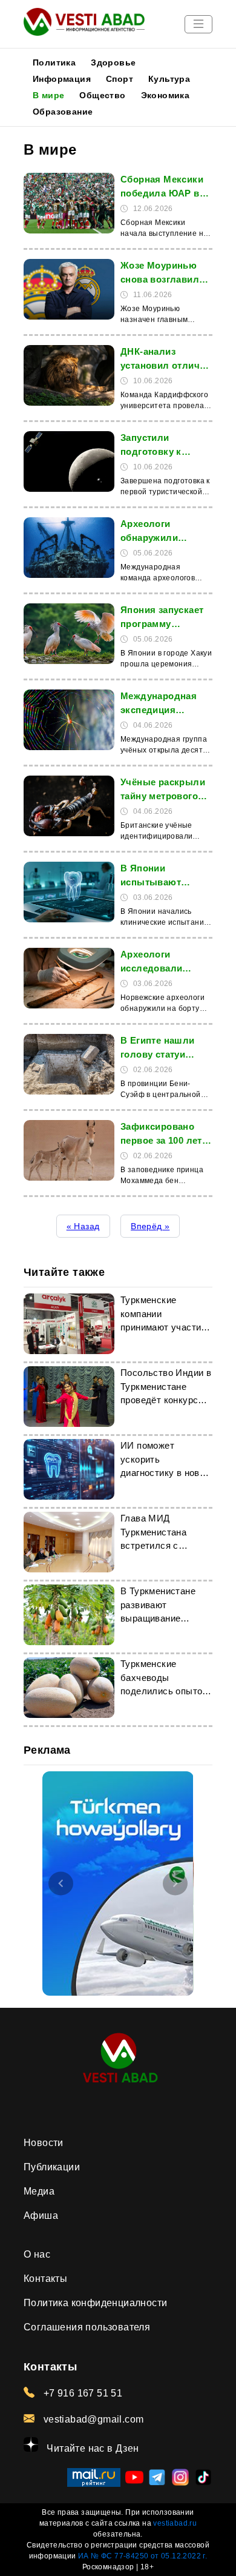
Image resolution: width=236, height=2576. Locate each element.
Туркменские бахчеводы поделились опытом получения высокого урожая (165, 1691)
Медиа (39, 2191)
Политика (54, 62)
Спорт (120, 79)
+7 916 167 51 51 (81, 2393)
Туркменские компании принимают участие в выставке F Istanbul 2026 (163, 1327)
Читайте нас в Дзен (92, 2448)
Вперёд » (150, 1226)
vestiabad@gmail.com (92, 2419)
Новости (44, 2143)
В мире (48, 95)
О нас (37, 2254)
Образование (63, 112)
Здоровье (113, 62)
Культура (169, 79)
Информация (62, 79)
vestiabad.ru (175, 2523)
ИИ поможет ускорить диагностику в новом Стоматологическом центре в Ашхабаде (166, 1473)
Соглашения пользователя (87, 2327)
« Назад (83, 1226)
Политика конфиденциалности (95, 2303)
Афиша (41, 2215)
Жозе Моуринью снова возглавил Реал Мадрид (160, 279)
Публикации (52, 2167)
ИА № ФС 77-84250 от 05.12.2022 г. (143, 2556)
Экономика (166, 95)
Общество (102, 95)
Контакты (45, 2279)
